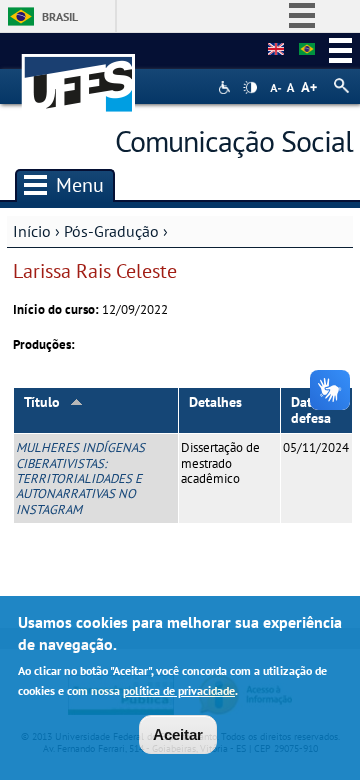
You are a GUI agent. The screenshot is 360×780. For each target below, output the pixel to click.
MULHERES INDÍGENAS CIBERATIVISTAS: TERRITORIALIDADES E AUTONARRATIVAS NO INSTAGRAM (80, 478)
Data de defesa (314, 410)
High (250, 88)
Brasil (60, 16)
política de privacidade (179, 690)
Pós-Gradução (111, 231)
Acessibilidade (226, 87)
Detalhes (215, 402)
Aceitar (178, 734)
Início (32, 231)
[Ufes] (79, 73)
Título (42, 402)
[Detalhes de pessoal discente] (276, 50)
